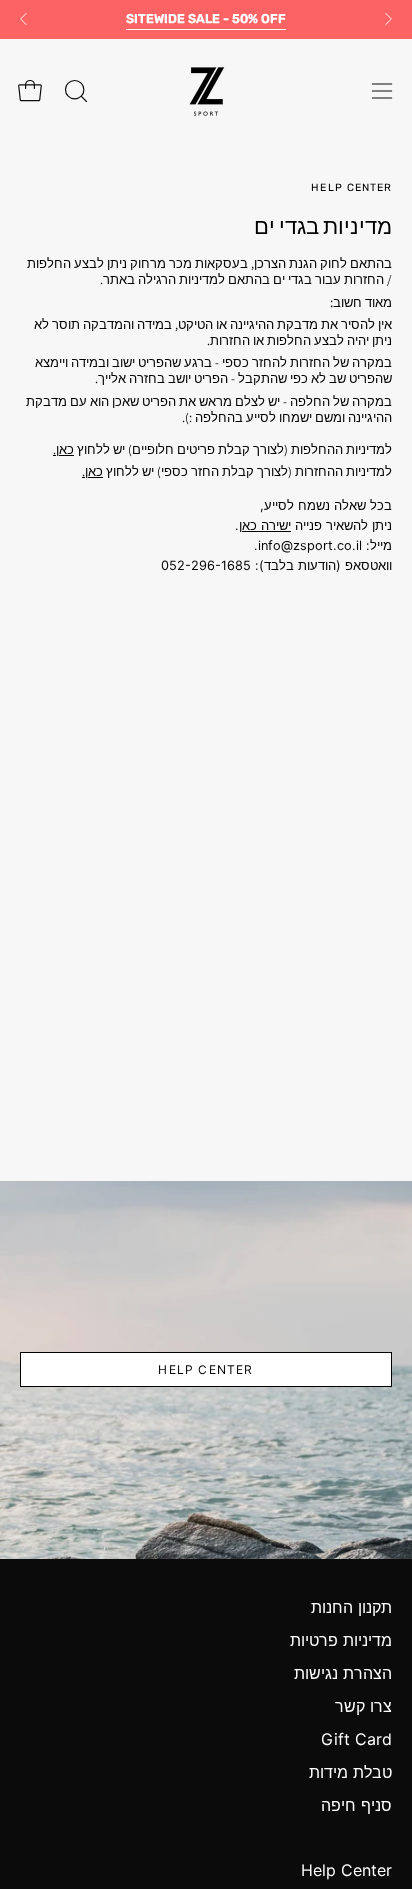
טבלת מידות (350, 1772)
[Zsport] (206, 91)
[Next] (388, 19)
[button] (74, 91)
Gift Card (356, 1739)
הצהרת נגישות (343, 1673)
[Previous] (24, 19)
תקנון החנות (351, 1607)
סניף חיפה (356, 1805)
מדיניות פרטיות (341, 1640)
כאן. (63, 449)
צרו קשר (363, 1706)
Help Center (205, 1369)
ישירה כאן (265, 525)
